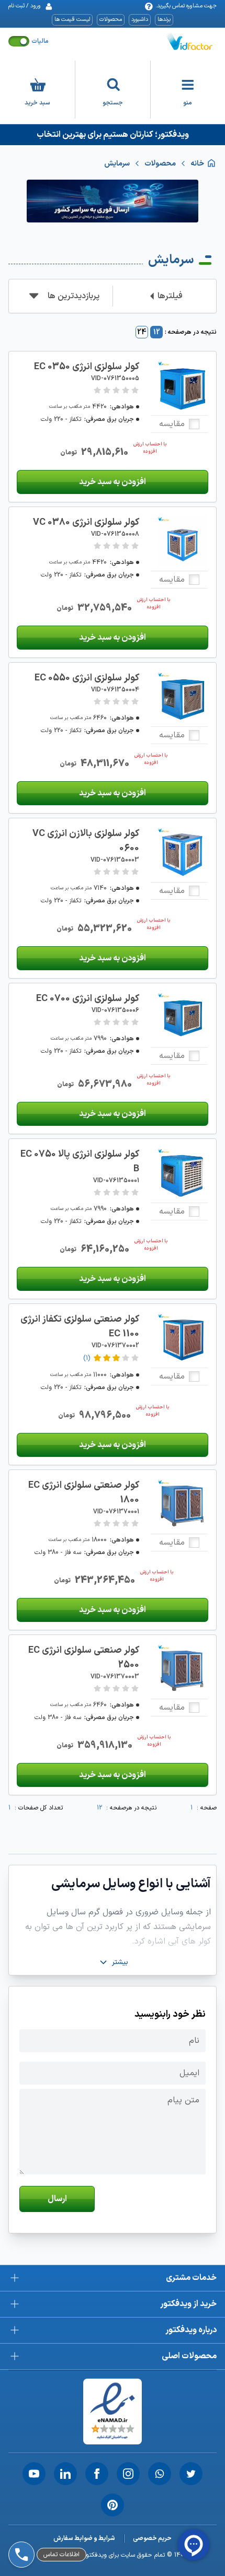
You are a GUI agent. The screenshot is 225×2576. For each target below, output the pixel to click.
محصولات (111, 20)
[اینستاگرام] (128, 2474)
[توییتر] (191, 2474)
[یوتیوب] (34, 2474)
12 (157, 332)
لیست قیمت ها (72, 20)
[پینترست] (113, 2505)
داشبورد (140, 20)
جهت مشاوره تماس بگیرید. (186, 6)
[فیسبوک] (97, 2474)
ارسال (57, 2199)
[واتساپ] (160, 2474)
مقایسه (172, 424)
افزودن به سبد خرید (113, 482)
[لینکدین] (65, 2474)
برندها (164, 20)
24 (142, 332)
